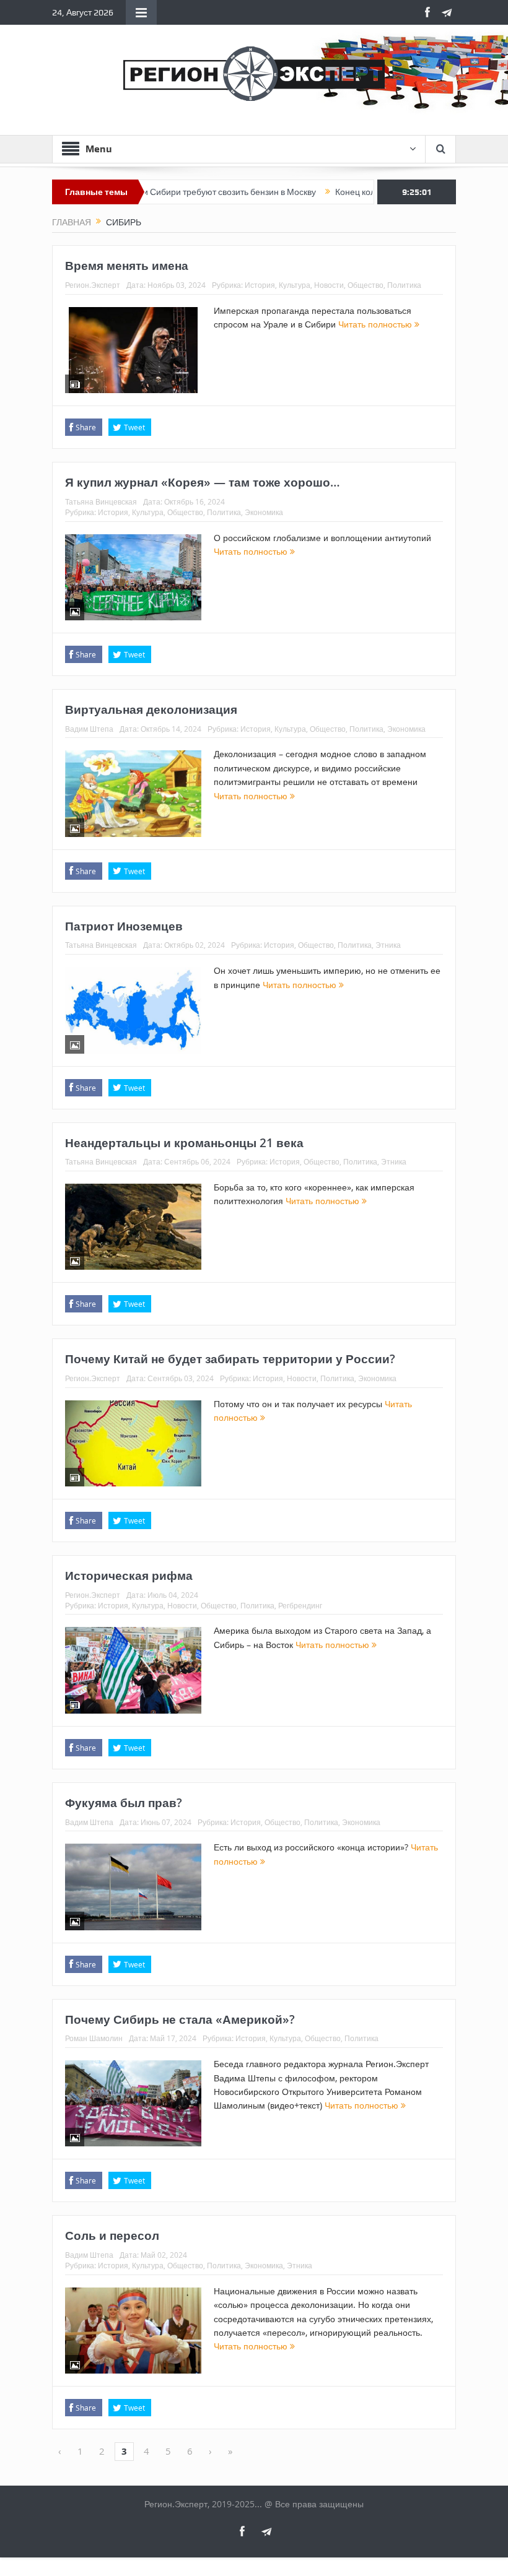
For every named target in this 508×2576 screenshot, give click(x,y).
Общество (366, 285)
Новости (329, 285)
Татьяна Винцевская (101, 501)
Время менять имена (127, 266)
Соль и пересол (112, 2236)
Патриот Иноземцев (124, 926)
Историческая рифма (129, 1576)
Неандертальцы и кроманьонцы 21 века (184, 1143)
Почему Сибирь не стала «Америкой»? (180, 2019)
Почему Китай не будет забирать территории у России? (230, 1359)
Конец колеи (317, 192)
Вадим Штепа (89, 729)
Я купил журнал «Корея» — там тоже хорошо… (203, 482)
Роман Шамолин (94, 2038)
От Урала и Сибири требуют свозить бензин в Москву (167, 192)
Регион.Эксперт (93, 285)
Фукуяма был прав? (124, 1803)
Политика (404, 285)
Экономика (264, 512)
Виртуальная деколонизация (151, 709)
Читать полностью (376, 324)
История (260, 285)
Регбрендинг (300, 1605)
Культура (295, 285)
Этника (388, 945)
